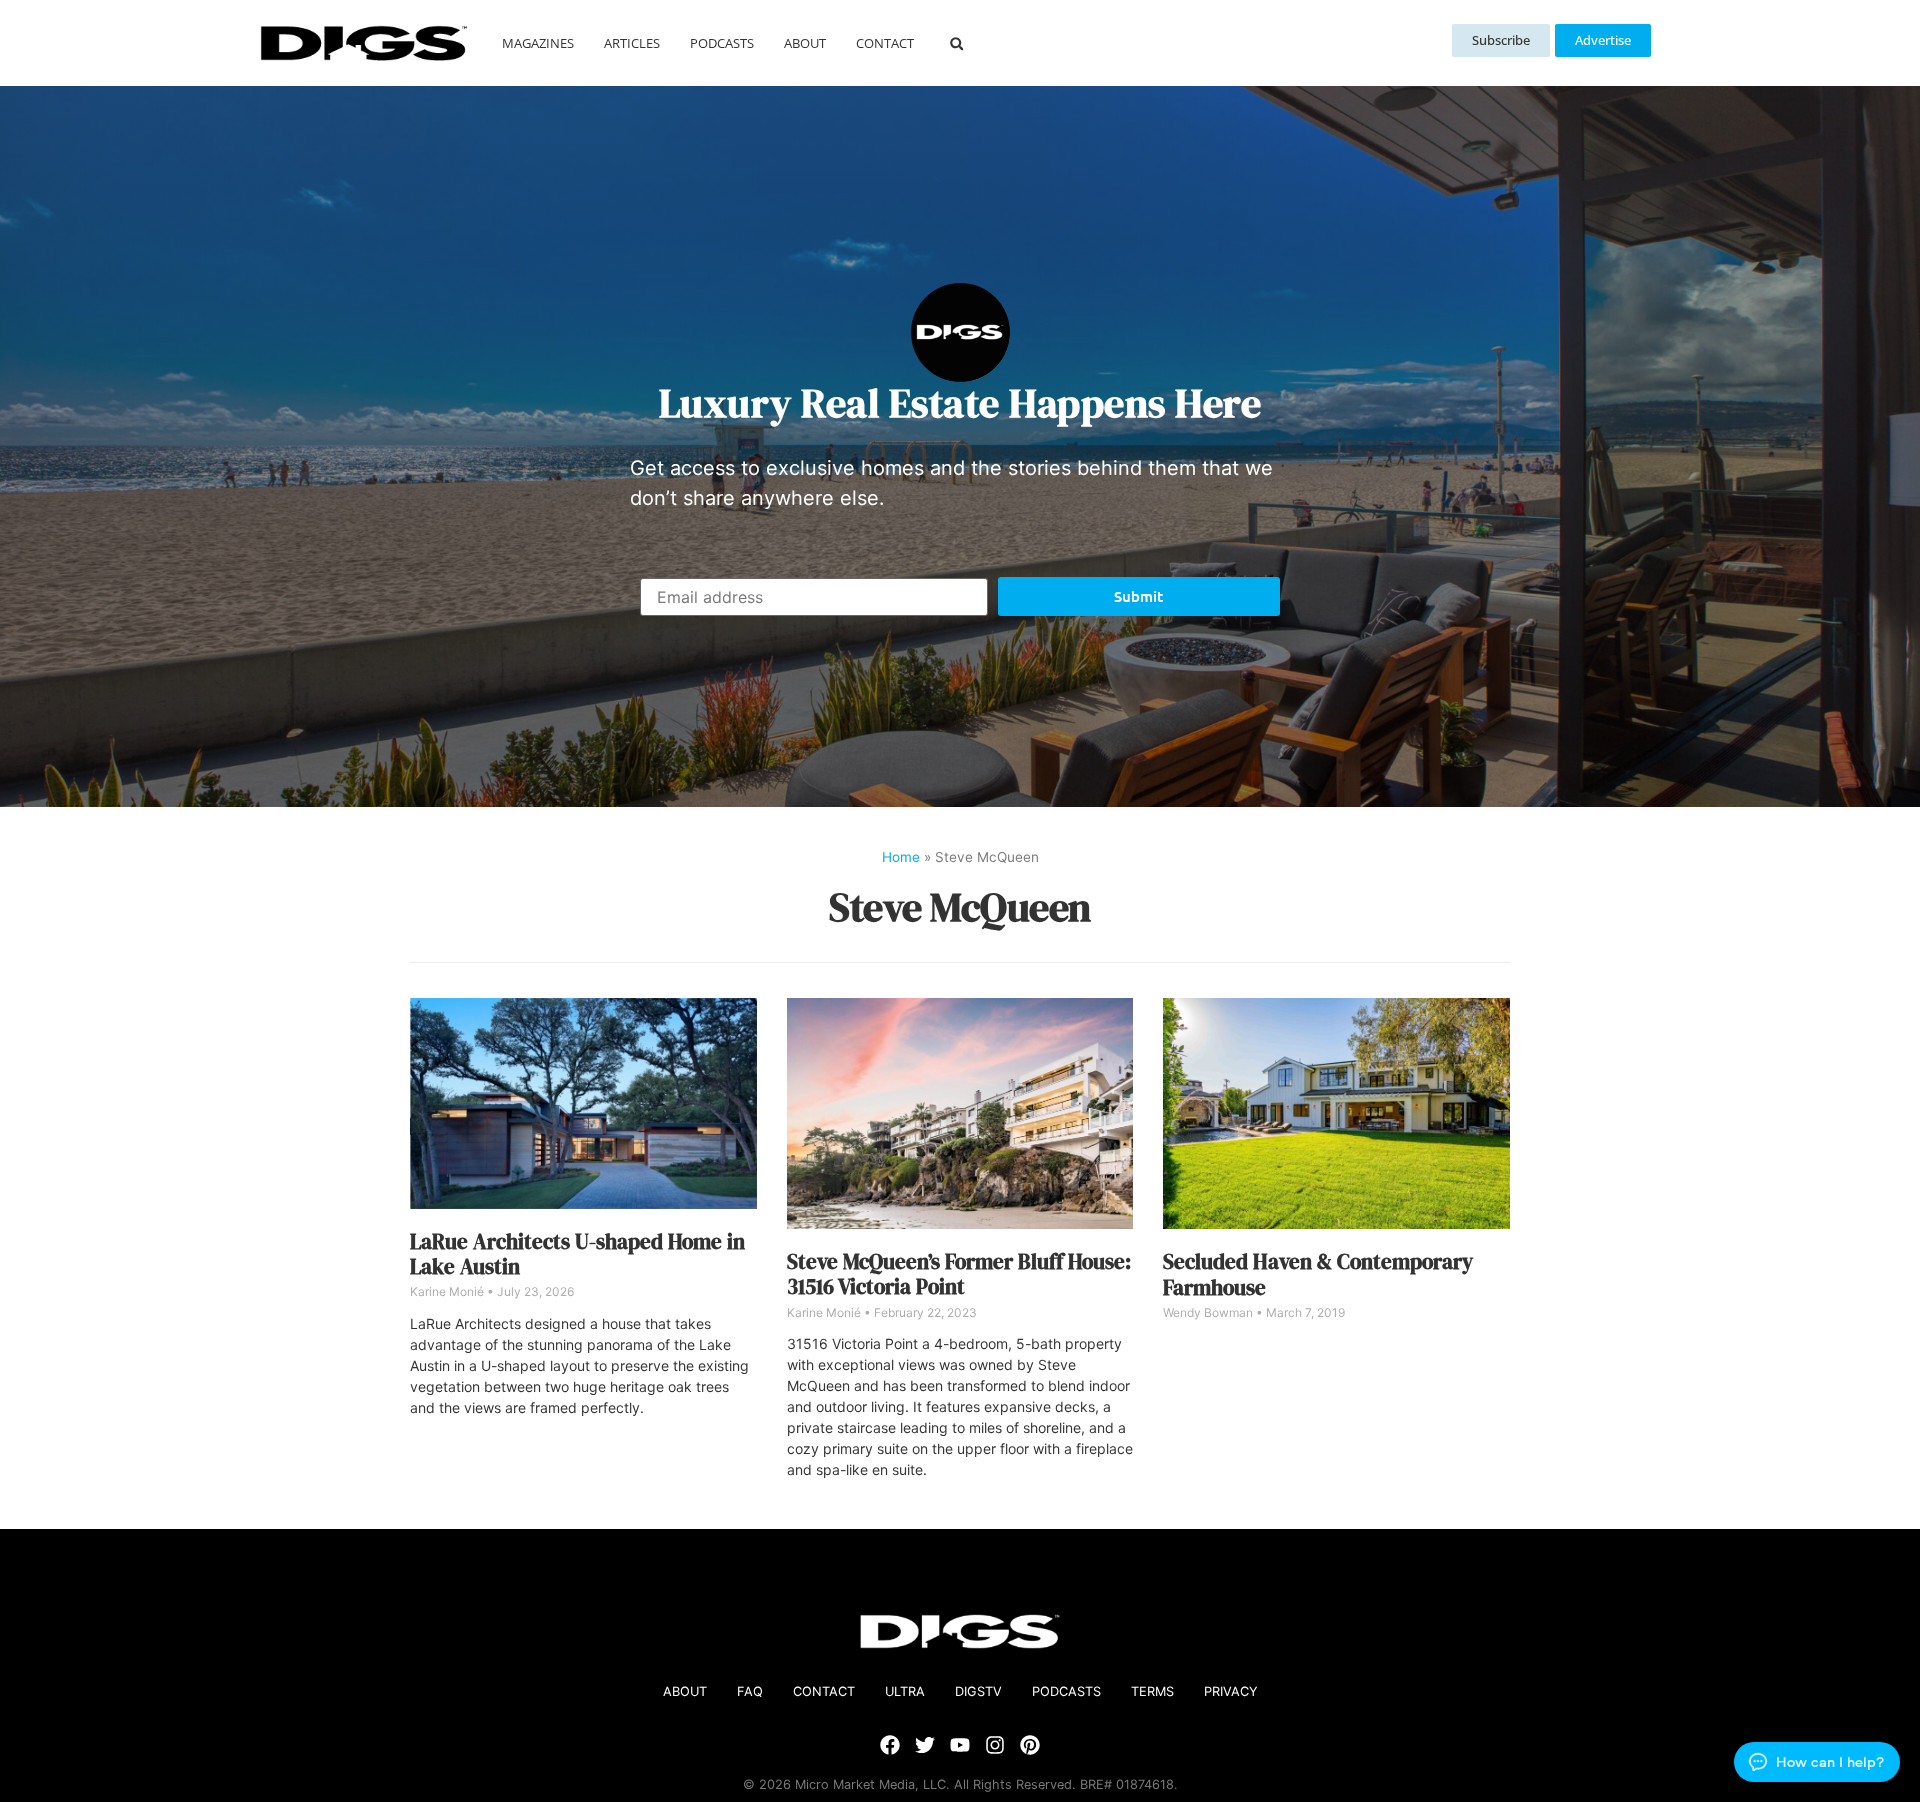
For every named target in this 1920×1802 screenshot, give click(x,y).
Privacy (1231, 1691)
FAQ (750, 1691)
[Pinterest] (1030, 1745)
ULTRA (905, 1691)
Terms (1152, 1691)
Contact (885, 43)
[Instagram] (995, 1745)
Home (901, 857)
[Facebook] (890, 1745)
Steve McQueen (960, 907)
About (805, 43)
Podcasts (722, 43)
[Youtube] (960, 1745)
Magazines (538, 43)
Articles (632, 43)
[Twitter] (925, 1745)
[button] (956, 43)
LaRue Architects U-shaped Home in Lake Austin (577, 1254)
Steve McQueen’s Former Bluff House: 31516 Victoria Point (959, 1274)
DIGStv (978, 1691)
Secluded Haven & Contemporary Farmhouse (1318, 1274)
